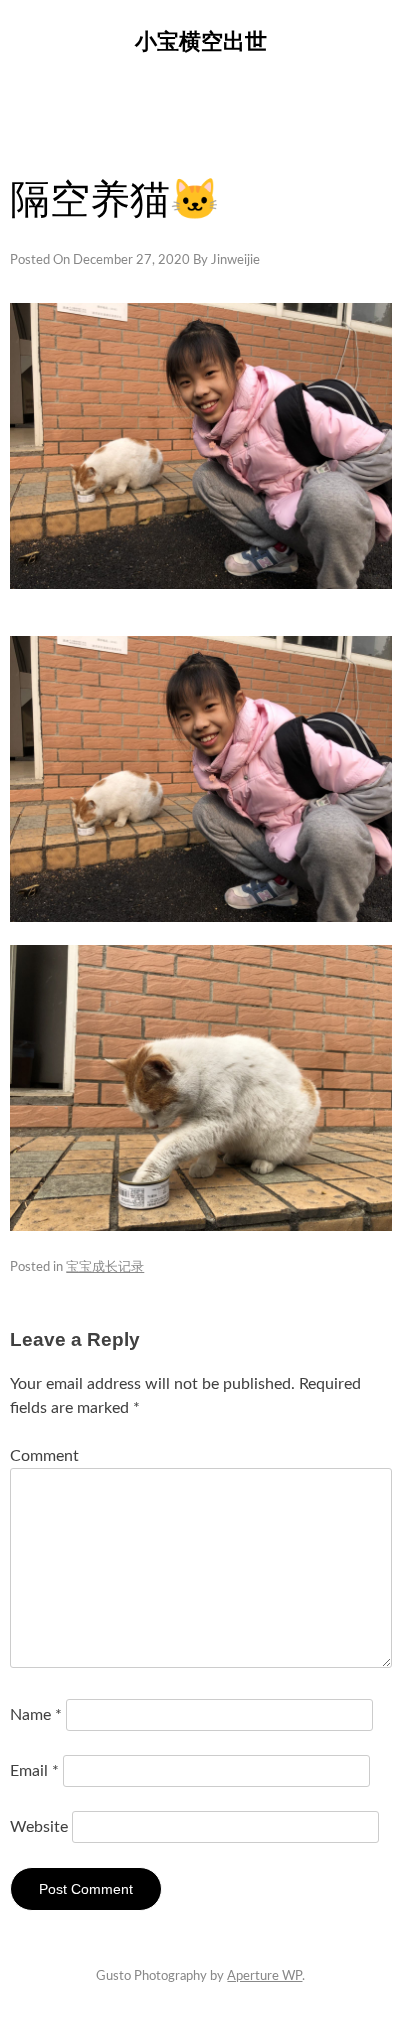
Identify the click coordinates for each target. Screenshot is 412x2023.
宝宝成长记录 (105, 1267)
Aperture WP (264, 1976)
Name (36, 1715)
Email (34, 1771)
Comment (44, 1456)
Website (39, 1827)
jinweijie (235, 260)
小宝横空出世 (201, 41)
